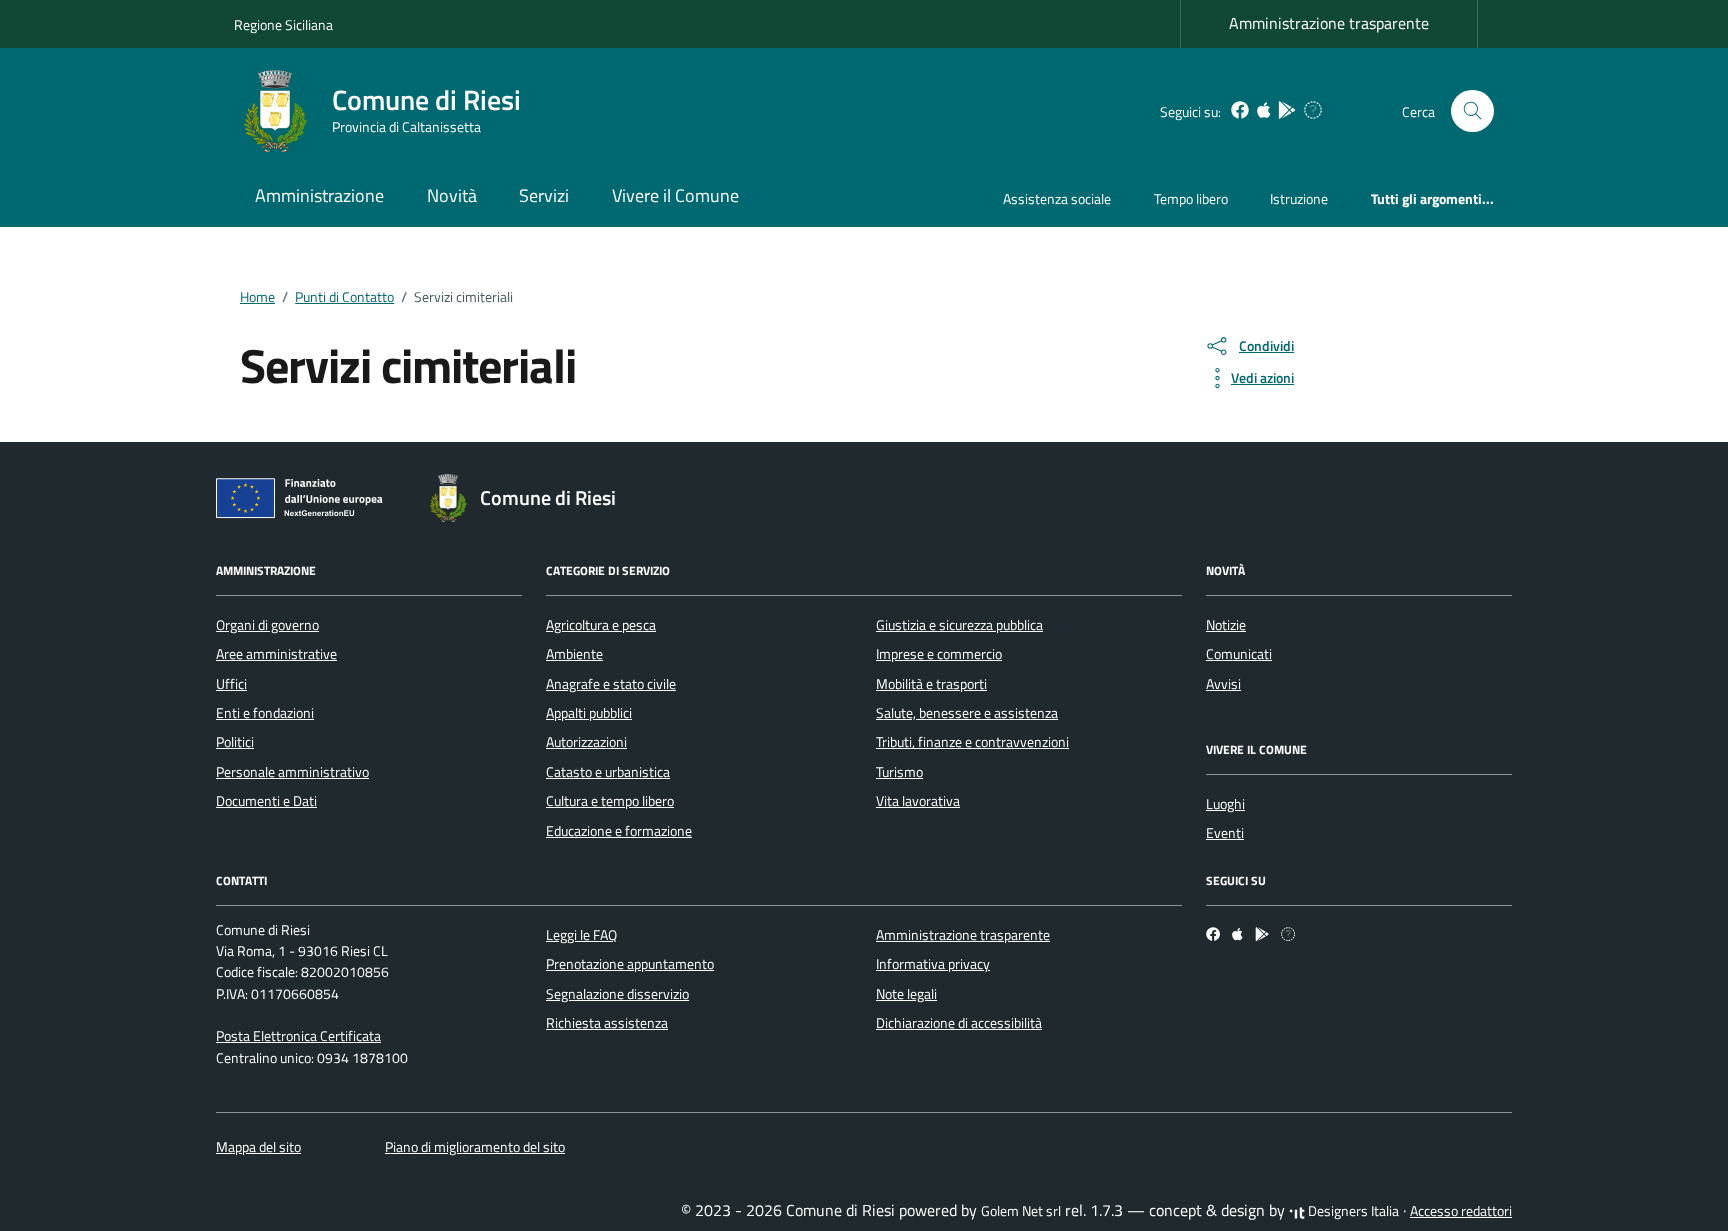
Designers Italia (1352, 1211)
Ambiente (574, 654)
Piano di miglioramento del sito (475, 1147)
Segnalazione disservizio (617, 994)
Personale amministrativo (292, 772)
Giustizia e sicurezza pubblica (959, 625)
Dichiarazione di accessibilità (959, 1023)
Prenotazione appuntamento (630, 964)
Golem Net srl (1021, 1211)
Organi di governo (267, 625)
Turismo (899, 772)
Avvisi (1223, 684)
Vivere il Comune (675, 195)
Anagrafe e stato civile (611, 684)
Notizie (1226, 625)
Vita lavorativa (918, 801)
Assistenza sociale (1057, 198)
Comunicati (1239, 654)
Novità (452, 195)
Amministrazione (319, 195)
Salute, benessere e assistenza (967, 713)
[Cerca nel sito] (1472, 111)
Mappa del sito (258, 1147)
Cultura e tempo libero (610, 801)
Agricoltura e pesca (601, 625)
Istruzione (1299, 198)
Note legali (906, 994)
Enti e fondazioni (265, 713)
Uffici (231, 684)
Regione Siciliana (283, 24)
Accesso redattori (1461, 1211)
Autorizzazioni (586, 742)
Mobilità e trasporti (931, 684)
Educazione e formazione (619, 831)
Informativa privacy (933, 964)
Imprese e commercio (939, 654)
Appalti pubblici (589, 713)
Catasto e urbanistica (608, 772)
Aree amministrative (276, 654)
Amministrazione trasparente (1329, 23)
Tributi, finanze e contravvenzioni (972, 742)
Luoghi (1225, 804)
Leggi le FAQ (581, 935)
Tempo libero (1191, 198)
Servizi (544, 195)
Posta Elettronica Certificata (298, 1036)
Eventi (1225, 833)
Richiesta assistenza (607, 1023)
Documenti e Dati (266, 801)
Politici (235, 742)
